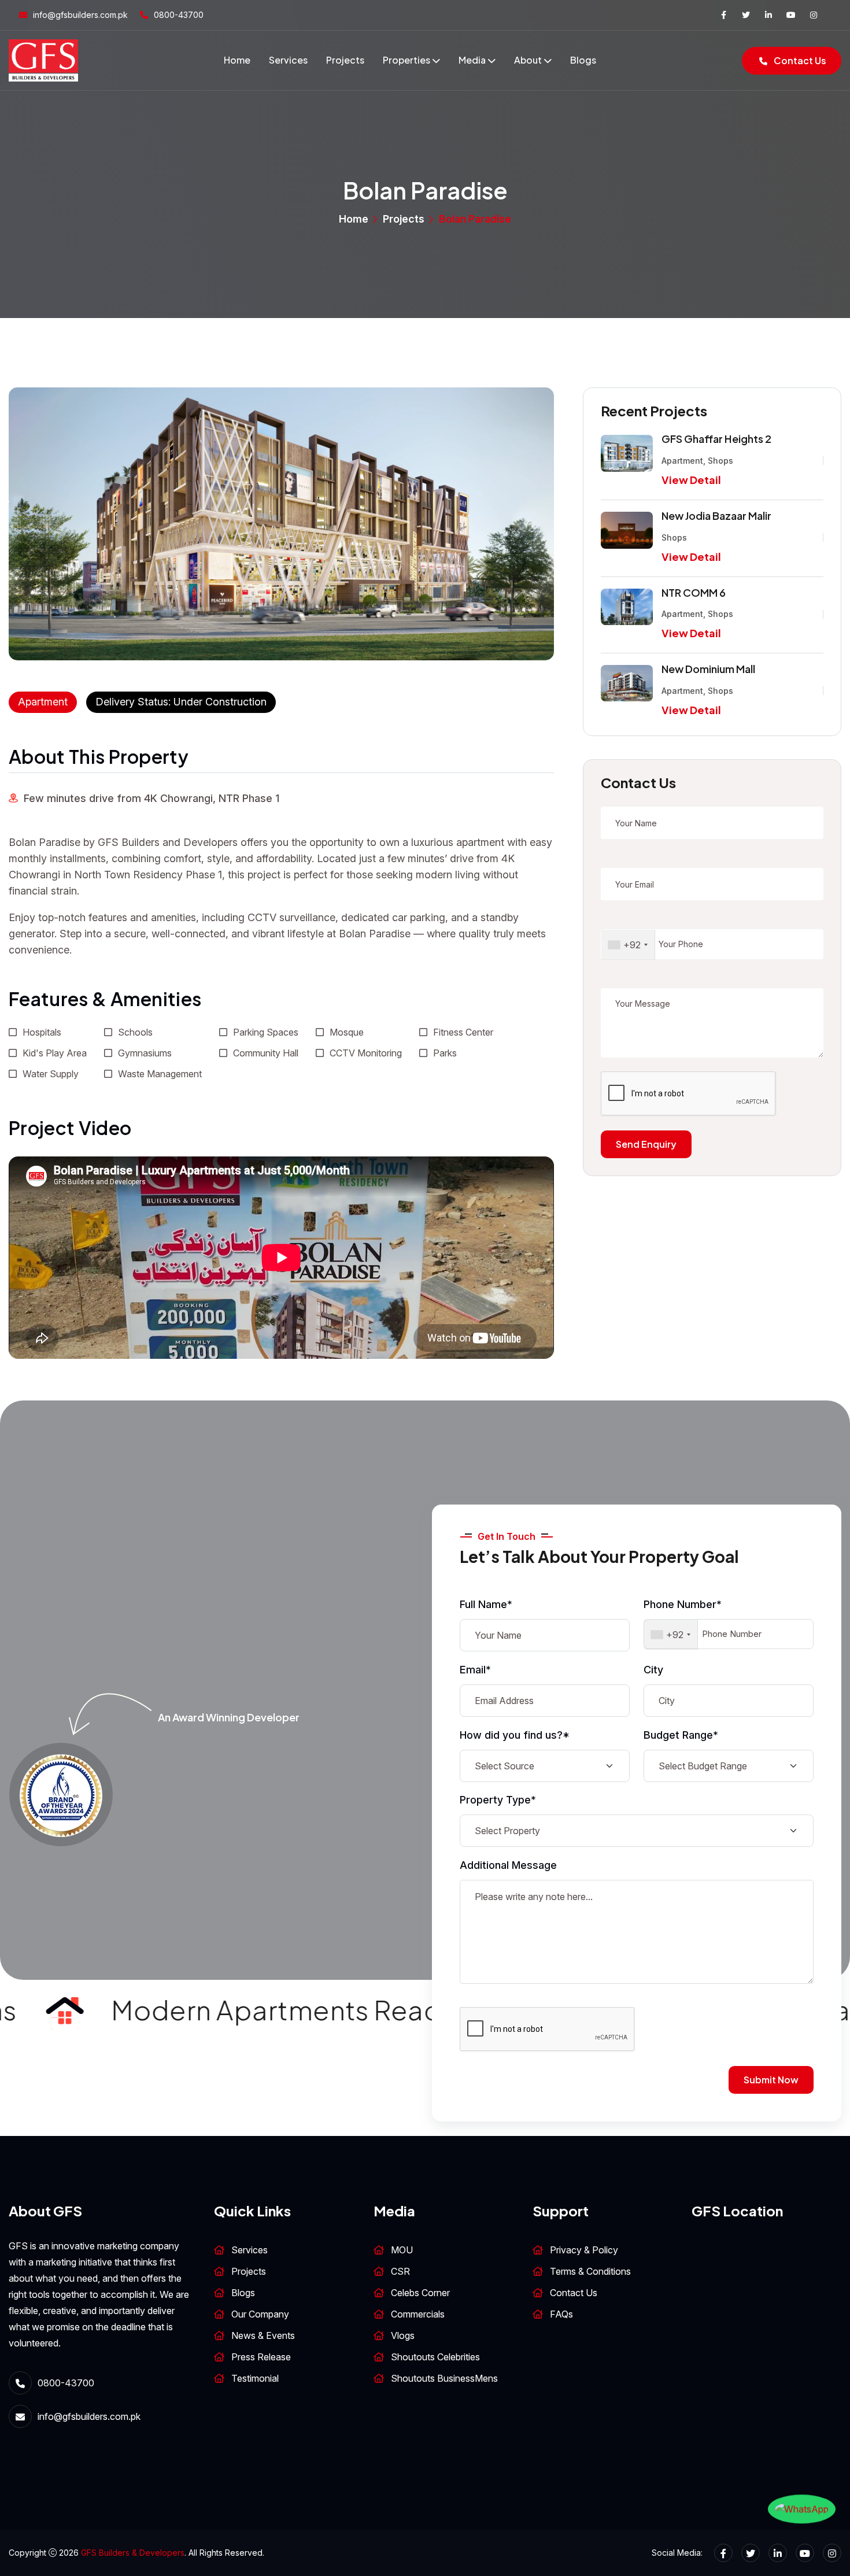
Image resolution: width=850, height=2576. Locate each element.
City (653, 1670)
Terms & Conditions (590, 2271)
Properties (406, 60)
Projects (345, 60)
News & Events (263, 2335)
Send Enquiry (646, 1144)
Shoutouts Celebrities (435, 2357)
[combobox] (628, 945)
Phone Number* (683, 1604)
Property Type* (498, 1800)
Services (288, 60)
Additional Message (508, 1865)
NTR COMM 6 (694, 592)
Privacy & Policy (584, 2250)
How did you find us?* (515, 1735)
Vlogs (403, 2335)
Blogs (583, 60)
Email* (475, 1670)
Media (472, 60)
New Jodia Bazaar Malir (716, 515)
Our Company (260, 2314)
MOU (402, 2250)
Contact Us (799, 60)
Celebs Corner (420, 2293)
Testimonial (255, 2378)
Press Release (261, 2357)
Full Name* (486, 1604)
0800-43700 (179, 15)
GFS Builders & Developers (133, 2553)
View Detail (691, 480)
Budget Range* (681, 1735)
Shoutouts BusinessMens (444, 2378)
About (528, 60)
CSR (400, 2271)
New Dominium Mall (708, 669)
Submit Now (771, 2080)
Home (237, 60)
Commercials (418, 2314)
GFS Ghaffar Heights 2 (716, 439)
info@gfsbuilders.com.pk (80, 15)
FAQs (561, 2314)
